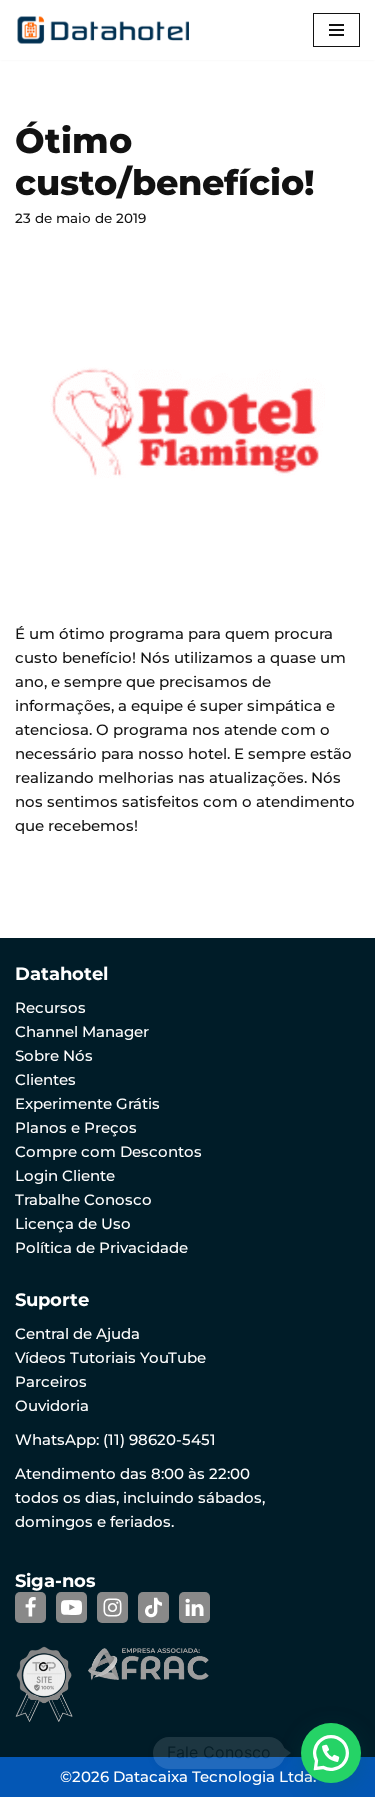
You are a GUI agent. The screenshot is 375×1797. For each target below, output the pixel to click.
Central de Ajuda (77, 1333)
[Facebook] (30, 1607)
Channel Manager (82, 1031)
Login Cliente (65, 1175)
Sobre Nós (54, 1055)
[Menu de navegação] (336, 30)
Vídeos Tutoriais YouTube (110, 1357)
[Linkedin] (194, 1607)
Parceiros (51, 1381)
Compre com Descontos (108, 1151)
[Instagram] (112, 1607)
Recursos (50, 1007)
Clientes (45, 1079)
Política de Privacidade (101, 1247)
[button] (331, 1753)
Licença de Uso (73, 1223)
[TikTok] (153, 1607)
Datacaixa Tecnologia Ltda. (214, 1776)
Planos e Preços (76, 1127)
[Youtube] (71, 1607)
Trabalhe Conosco (83, 1199)
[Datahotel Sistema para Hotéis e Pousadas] (110, 30)
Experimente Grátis (87, 1103)
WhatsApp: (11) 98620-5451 (115, 1439)
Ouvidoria (52, 1405)
